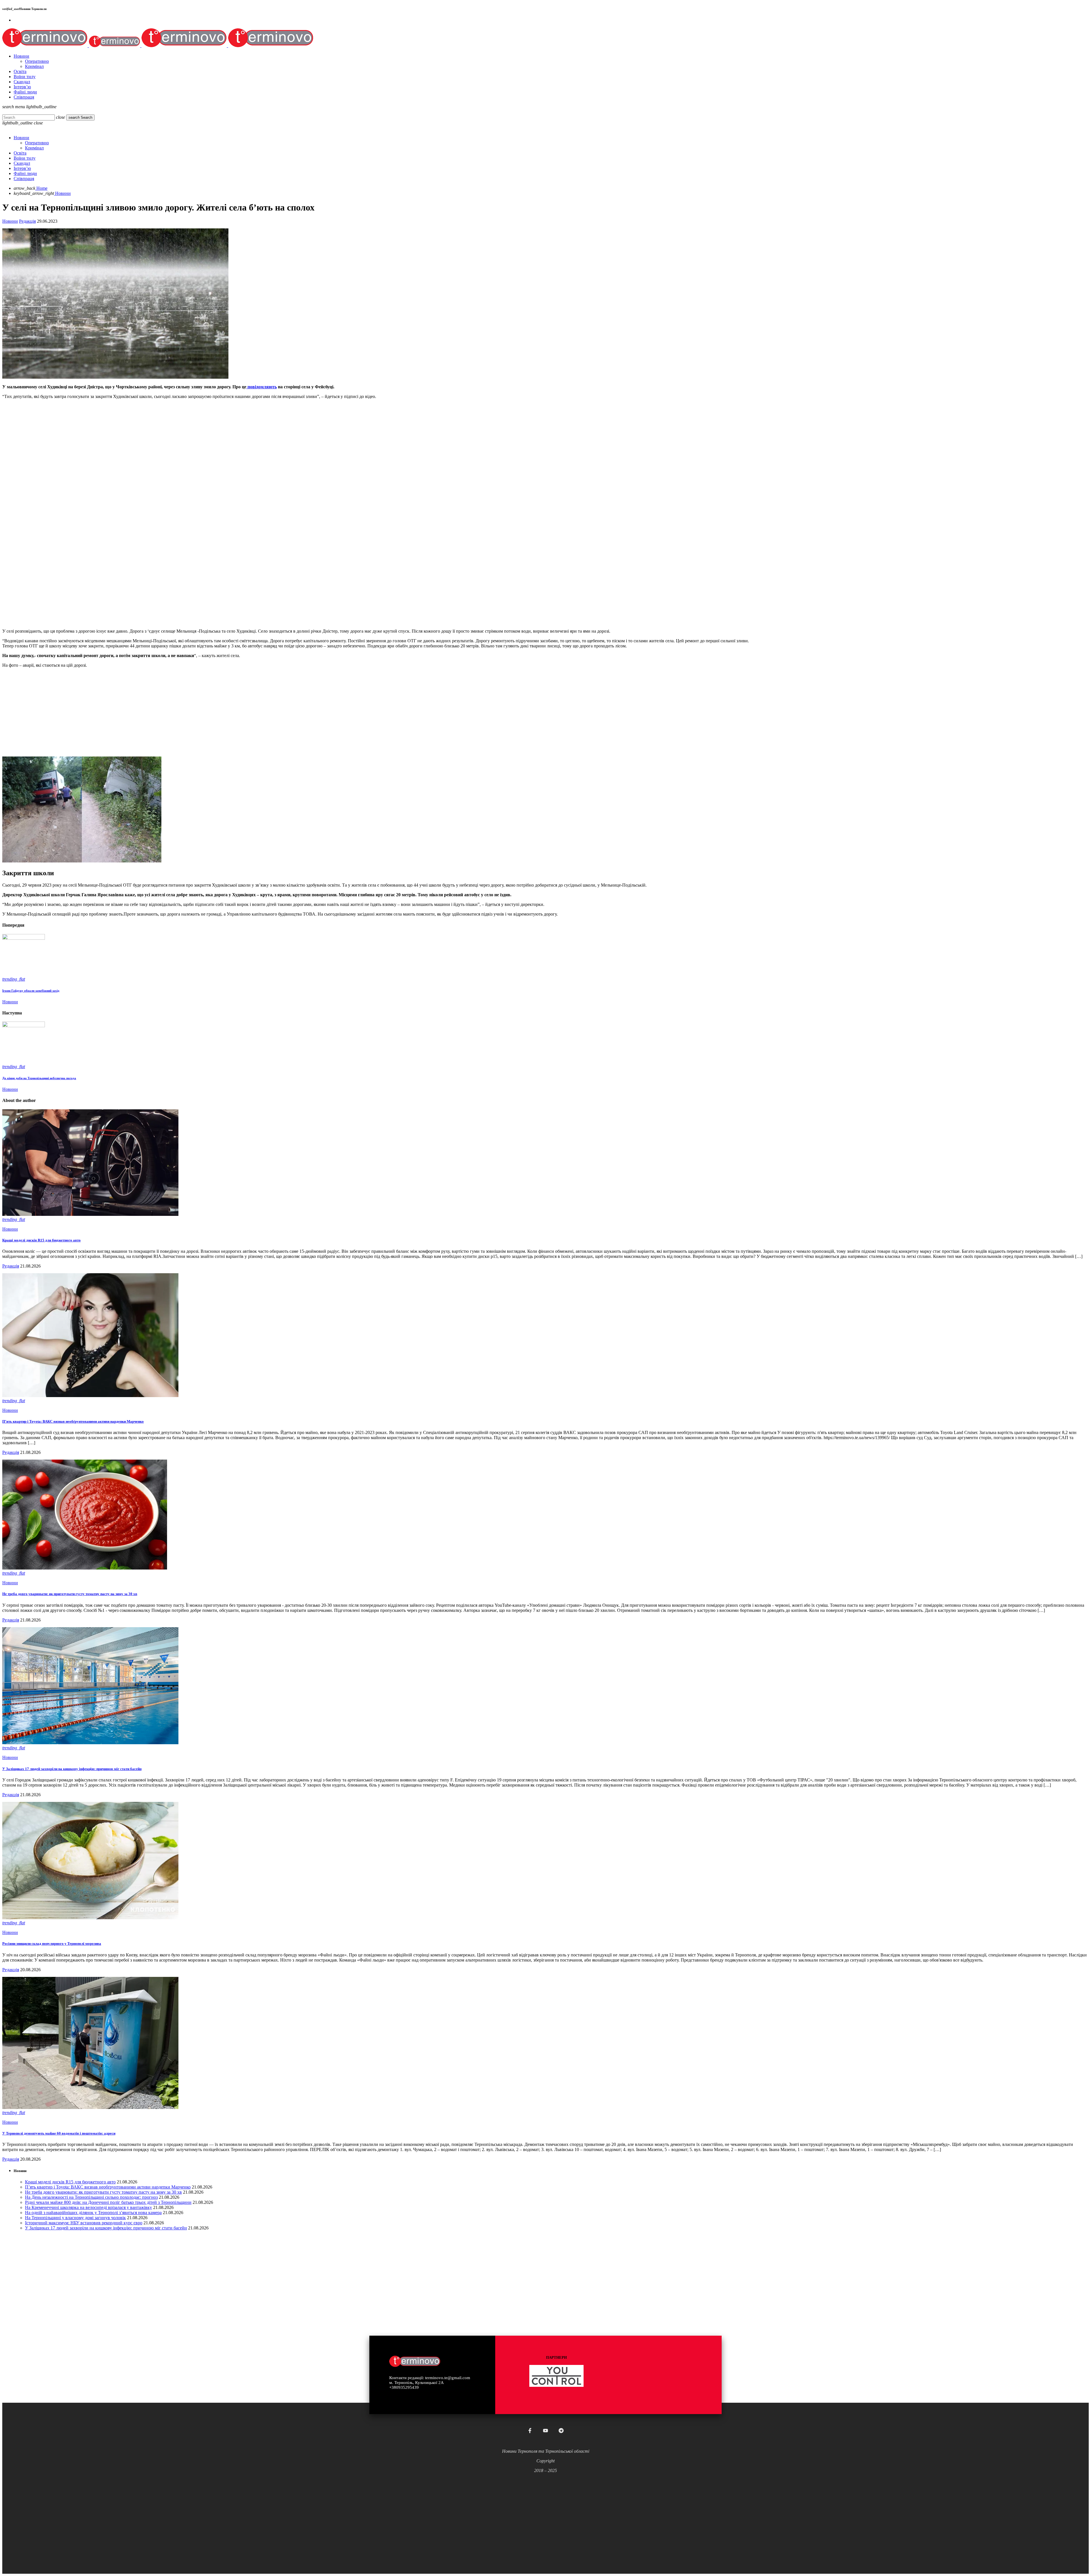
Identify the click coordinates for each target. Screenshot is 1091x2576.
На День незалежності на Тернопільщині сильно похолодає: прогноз (91, 2197)
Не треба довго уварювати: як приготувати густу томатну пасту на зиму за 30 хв (70, 1594)
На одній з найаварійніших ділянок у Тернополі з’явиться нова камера (93, 2213)
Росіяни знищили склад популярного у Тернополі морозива (52, 1944)
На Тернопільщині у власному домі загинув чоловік (75, 2218)
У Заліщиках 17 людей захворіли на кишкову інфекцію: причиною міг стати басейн (72, 1769)
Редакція (27, 221)
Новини (10, 221)
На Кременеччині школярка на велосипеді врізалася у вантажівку (89, 2207)
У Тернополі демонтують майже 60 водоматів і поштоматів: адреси (59, 2133)
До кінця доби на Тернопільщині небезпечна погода (39, 1078)
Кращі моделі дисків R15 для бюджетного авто (41, 1240)
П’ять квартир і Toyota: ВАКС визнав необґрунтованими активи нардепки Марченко (73, 1421)
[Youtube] (545, 2431)
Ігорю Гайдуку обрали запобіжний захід (31, 991)
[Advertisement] (173, 584)
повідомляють (262, 387)
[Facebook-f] (530, 2431)
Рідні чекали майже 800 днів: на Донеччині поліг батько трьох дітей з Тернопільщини (108, 2202)
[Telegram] (561, 2431)
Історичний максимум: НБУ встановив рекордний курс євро (84, 2223)
